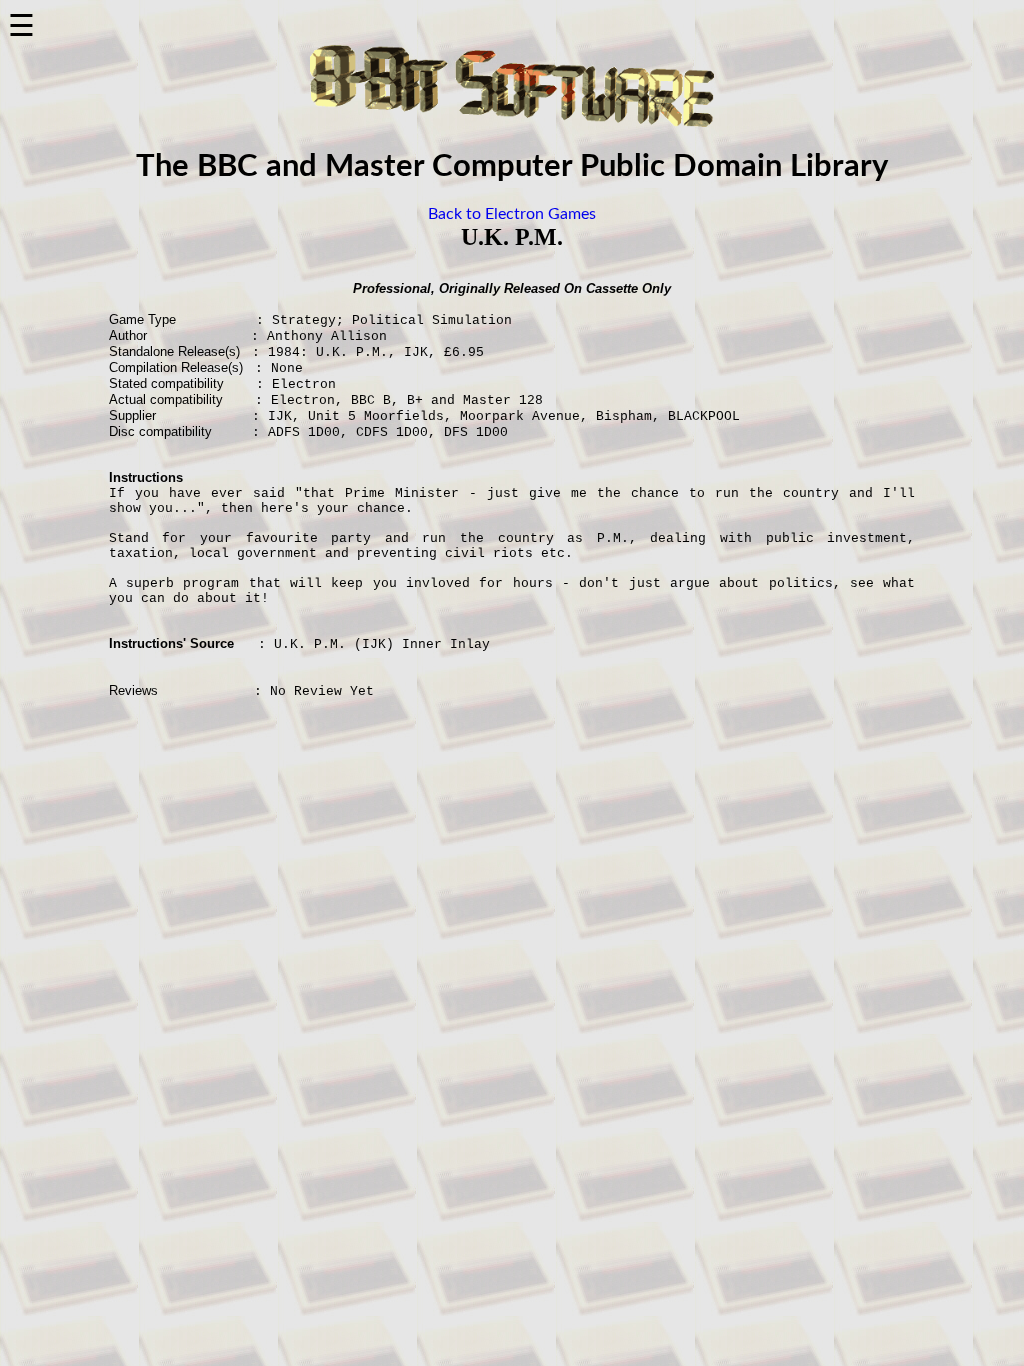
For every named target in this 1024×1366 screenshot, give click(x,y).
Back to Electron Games (512, 214)
